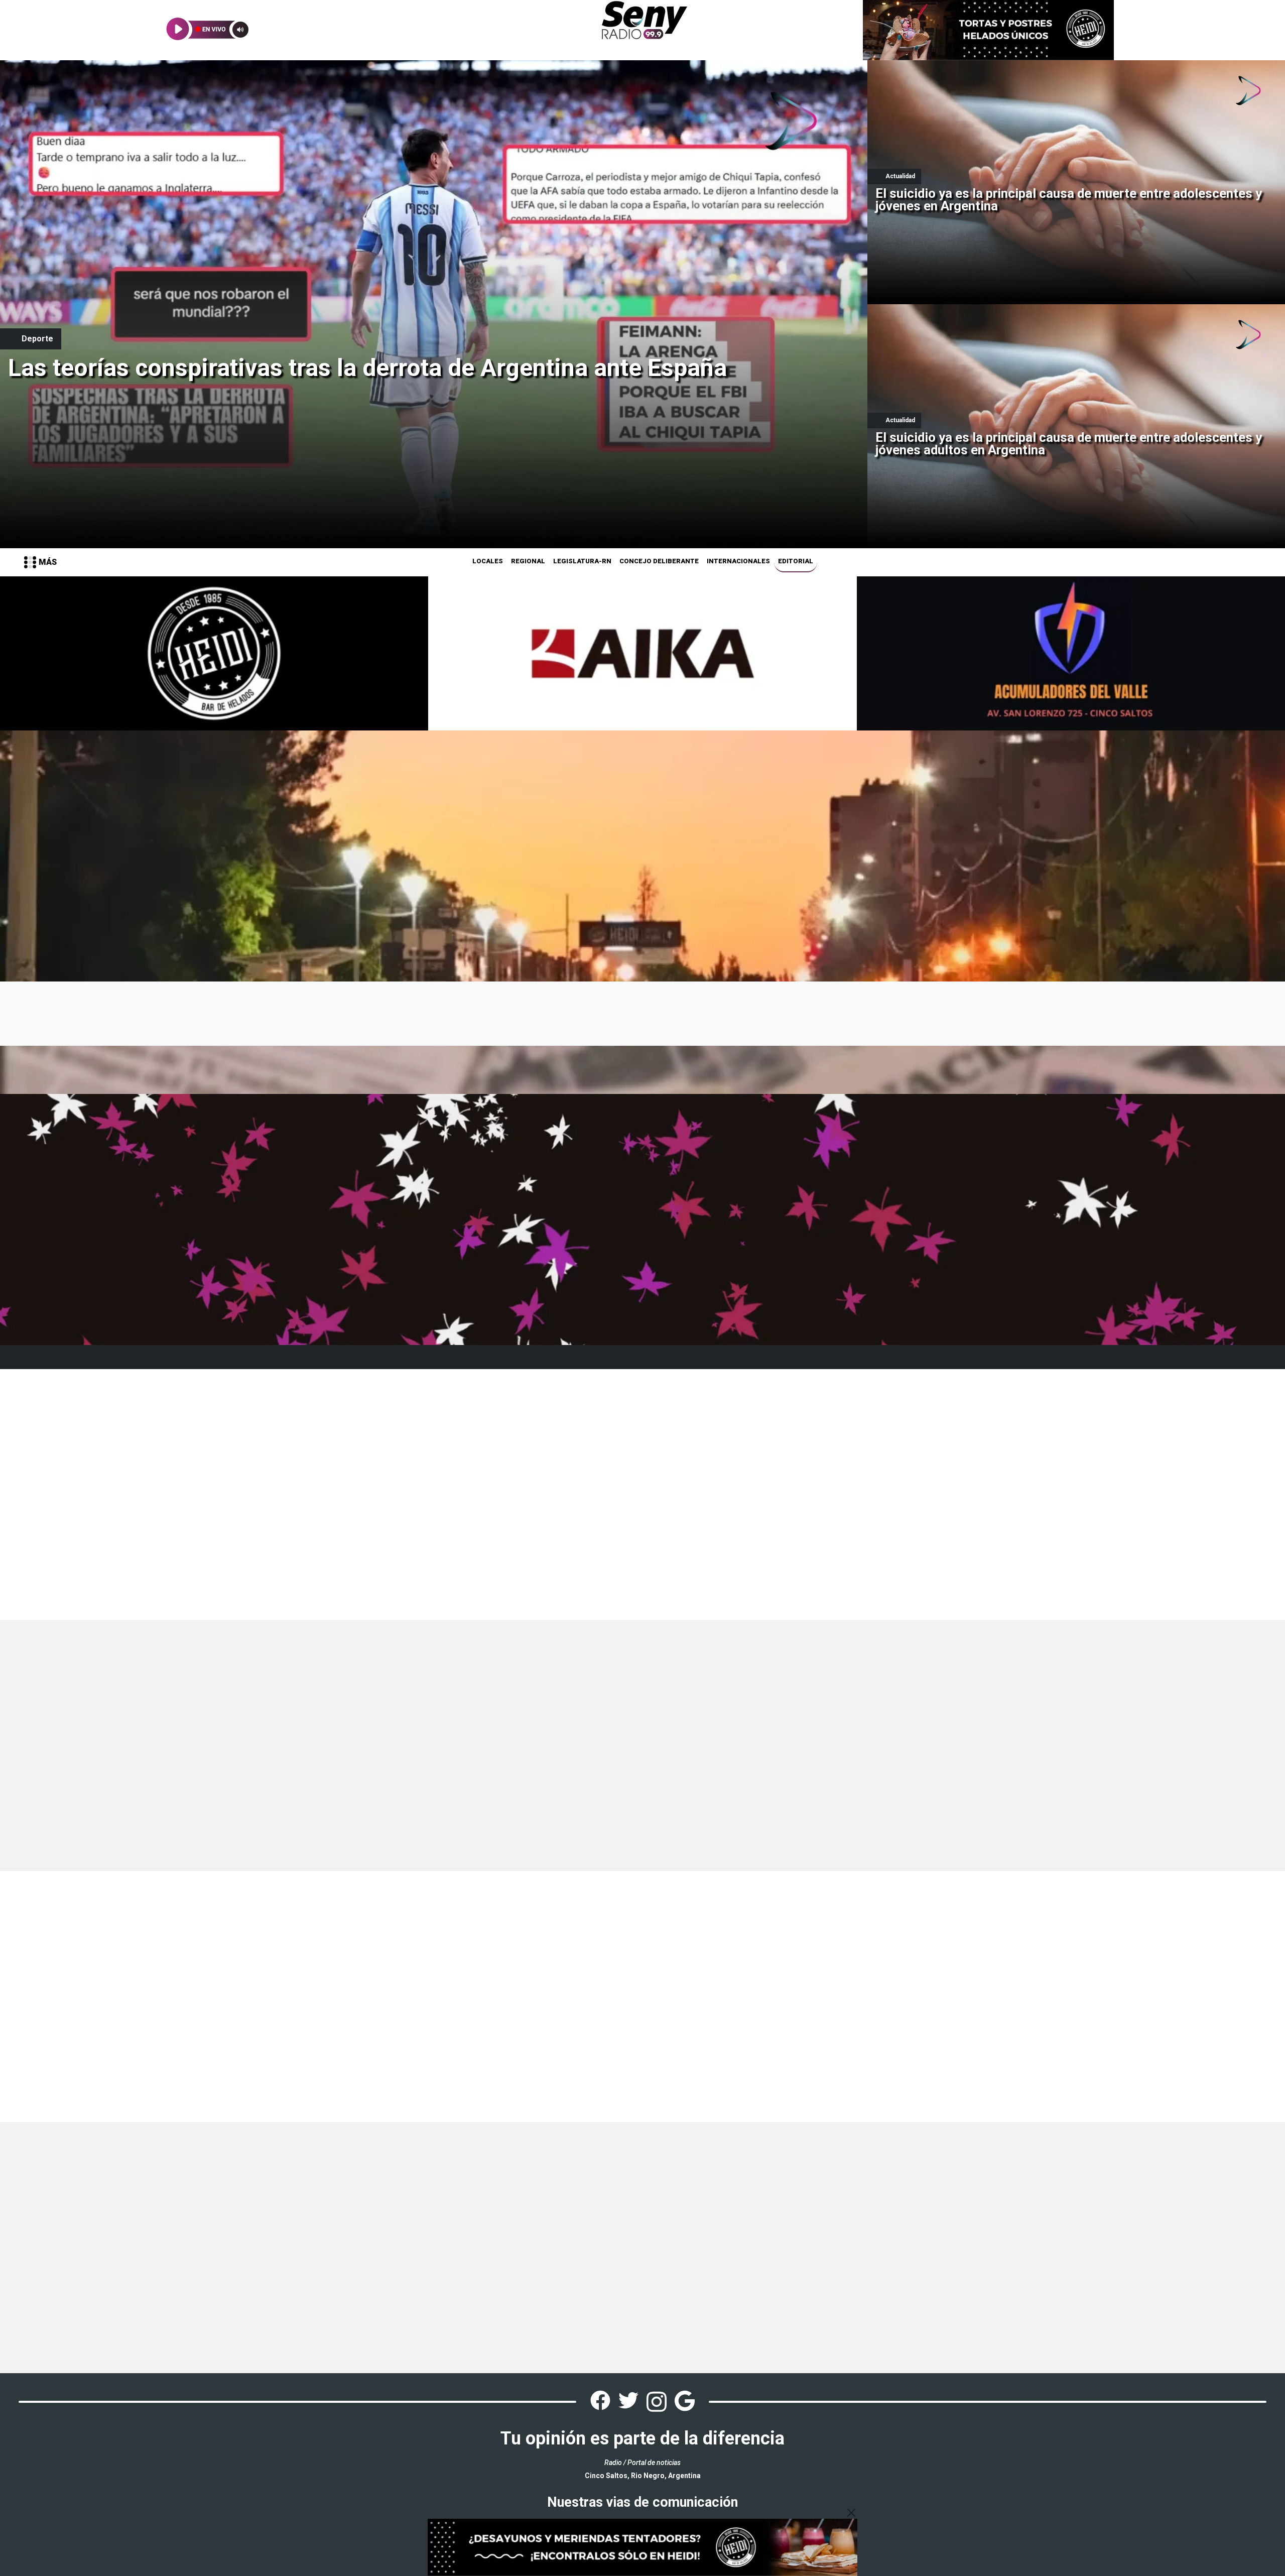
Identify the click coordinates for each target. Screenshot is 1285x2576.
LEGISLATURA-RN (582, 561)
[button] (40, 562)
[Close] (851, 2513)
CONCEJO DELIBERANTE (659, 561)
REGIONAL (528, 561)
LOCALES (488, 561)
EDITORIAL (796, 561)
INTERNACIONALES (738, 561)
